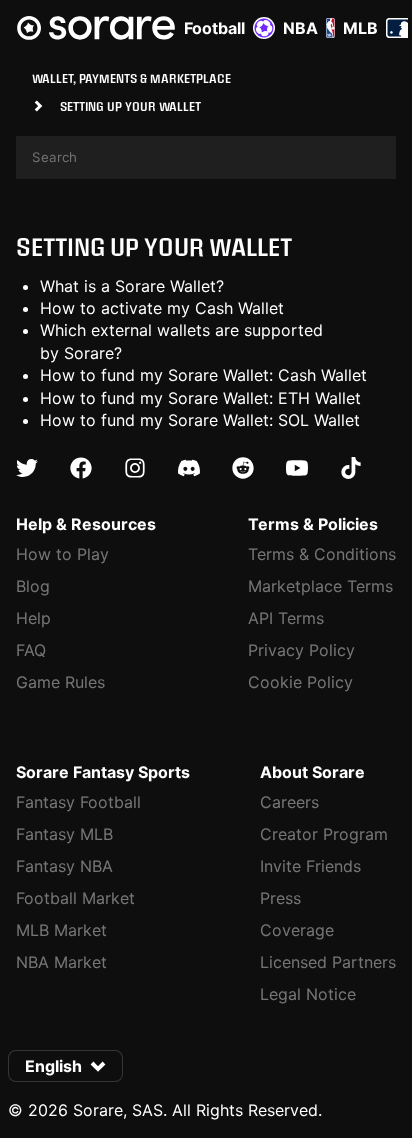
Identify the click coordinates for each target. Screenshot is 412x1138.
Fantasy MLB (64, 834)
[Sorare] (96, 28)
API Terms (286, 618)
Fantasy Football (78, 802)
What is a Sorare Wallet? (132, 286)
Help (33, 618)
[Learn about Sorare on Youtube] (297, 469)
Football (214, 28)
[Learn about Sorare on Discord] (189, 469)
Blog (33, 586)
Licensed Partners (328, 962)
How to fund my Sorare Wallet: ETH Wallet (200, 398)
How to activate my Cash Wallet (162, 308)
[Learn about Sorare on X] (27, 469)
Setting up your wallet (154, 246)
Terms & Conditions (322, 554)
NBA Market (61, 962)
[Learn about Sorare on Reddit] (243, 469)
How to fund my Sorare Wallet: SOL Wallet (200, 420)
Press (280, 898)
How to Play (62, 554)
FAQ (31, 650)
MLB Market (61, 930)
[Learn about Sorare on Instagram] (135, 469)
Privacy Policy (301, 650)
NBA (300, 28)
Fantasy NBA (64, 866)
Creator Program (324, 834)
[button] (65, 1066)
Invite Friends (310, 866)
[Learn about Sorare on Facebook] (81, 469)
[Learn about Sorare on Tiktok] (351, 469)
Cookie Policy (300, 682)
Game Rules (60, 682)
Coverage (297, 930)
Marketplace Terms (320, 586)
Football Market (75, 898)
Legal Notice (308, 994)
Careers (289, 802)
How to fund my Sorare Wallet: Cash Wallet (203, 375)
